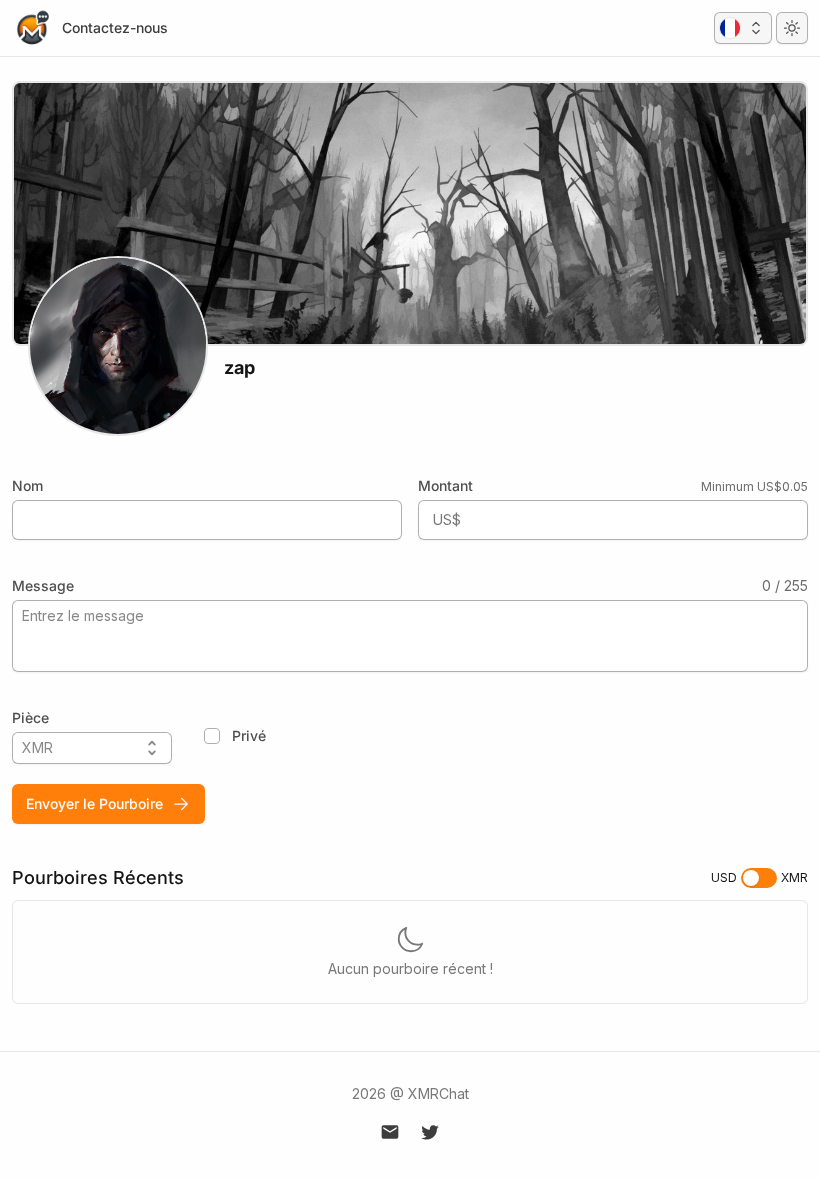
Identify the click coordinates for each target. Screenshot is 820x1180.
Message (43, 585)
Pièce (30, 717)
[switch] (759, 878)
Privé (249, 735)
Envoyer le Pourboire (94, 803)
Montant (445, 485)
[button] (743, 28)
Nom (27, 485)
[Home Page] (32, 28)
